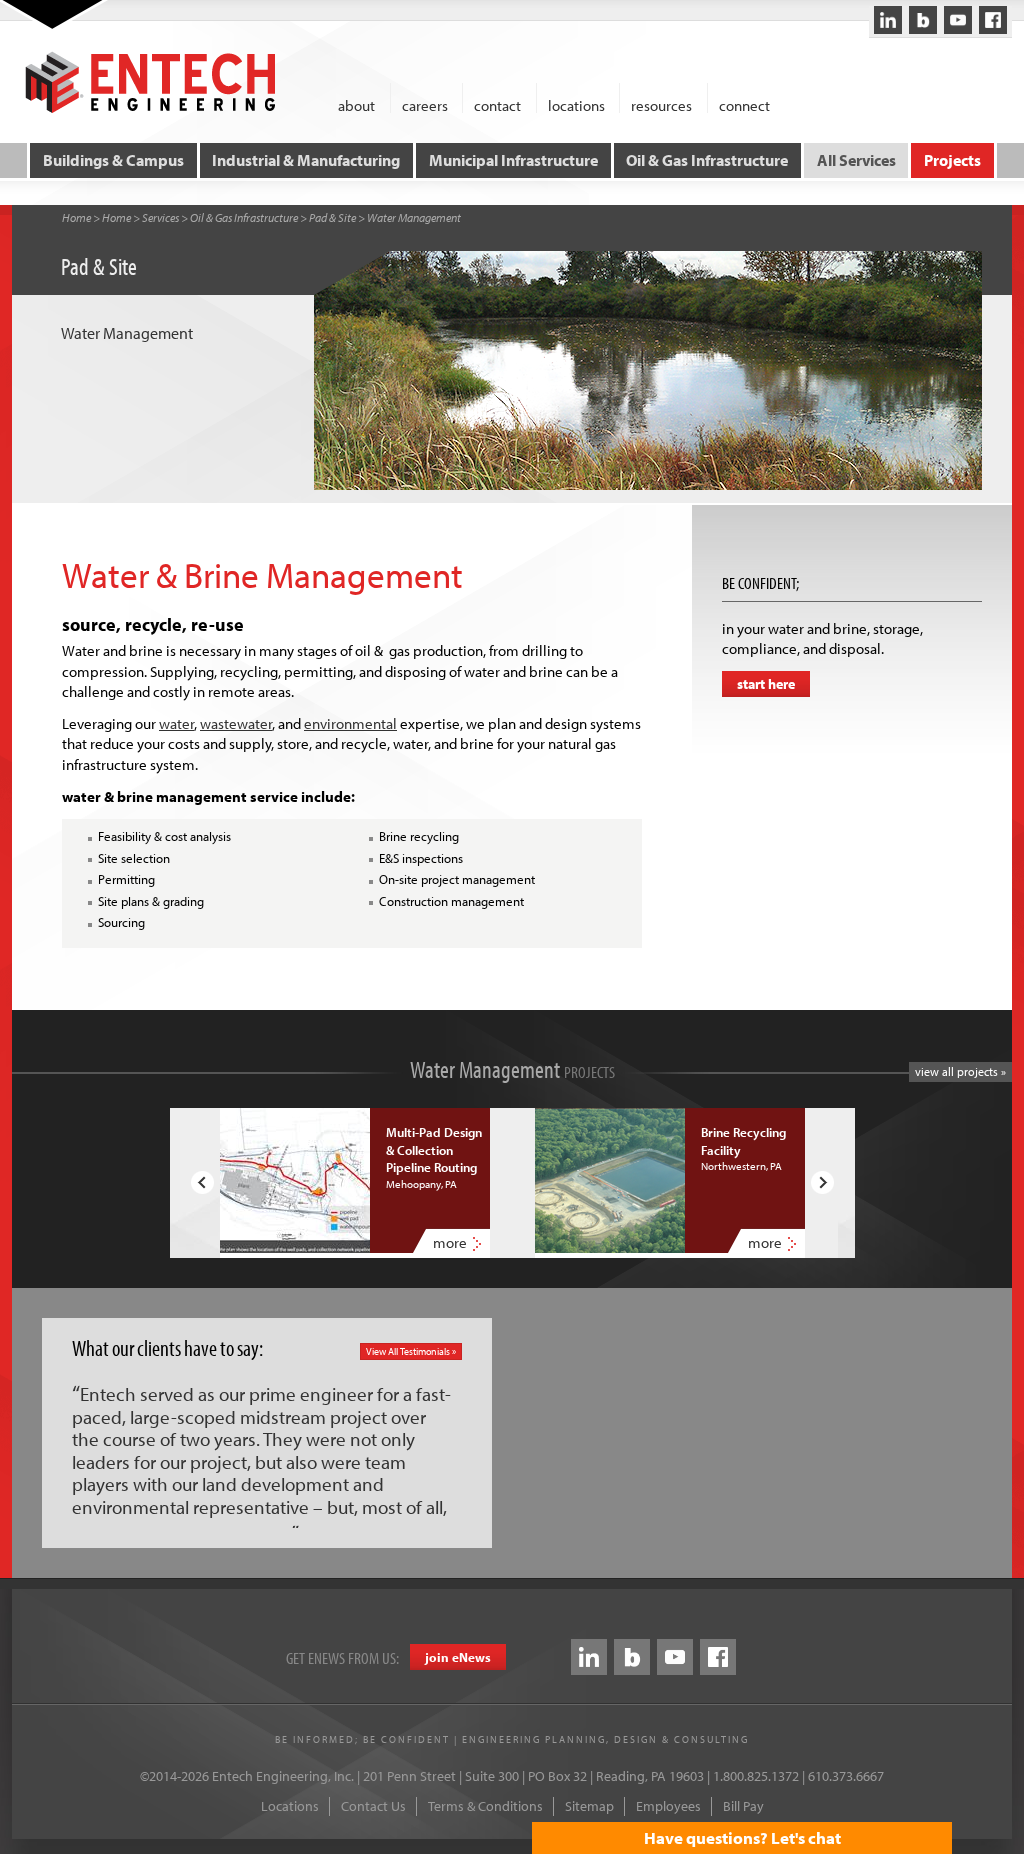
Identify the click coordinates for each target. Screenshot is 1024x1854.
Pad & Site (332, 217)
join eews (458, 1657)
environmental (350, 723)
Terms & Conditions (485, 1806)
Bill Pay (743, 1806)
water (176, 723)
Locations (290, 1806)
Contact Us (373, 1806)
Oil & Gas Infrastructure (707, 160)
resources (661, 104)
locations (576, 104)
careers (425, 104)
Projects (952, 160)
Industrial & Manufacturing (306, 160)
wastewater (236, 723)
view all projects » (960, 1071)
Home (76, 217)
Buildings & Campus (113, 160)
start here (766, 684)
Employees (668, 1806)
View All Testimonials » (411, 1351)
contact (497, 104)
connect (744, 104)
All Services (856, 160)
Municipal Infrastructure (513, 160)
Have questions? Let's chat (742, 1837)
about (356, 104)
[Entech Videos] (958, 20)
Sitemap (589, 1806)
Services (160, 217)
